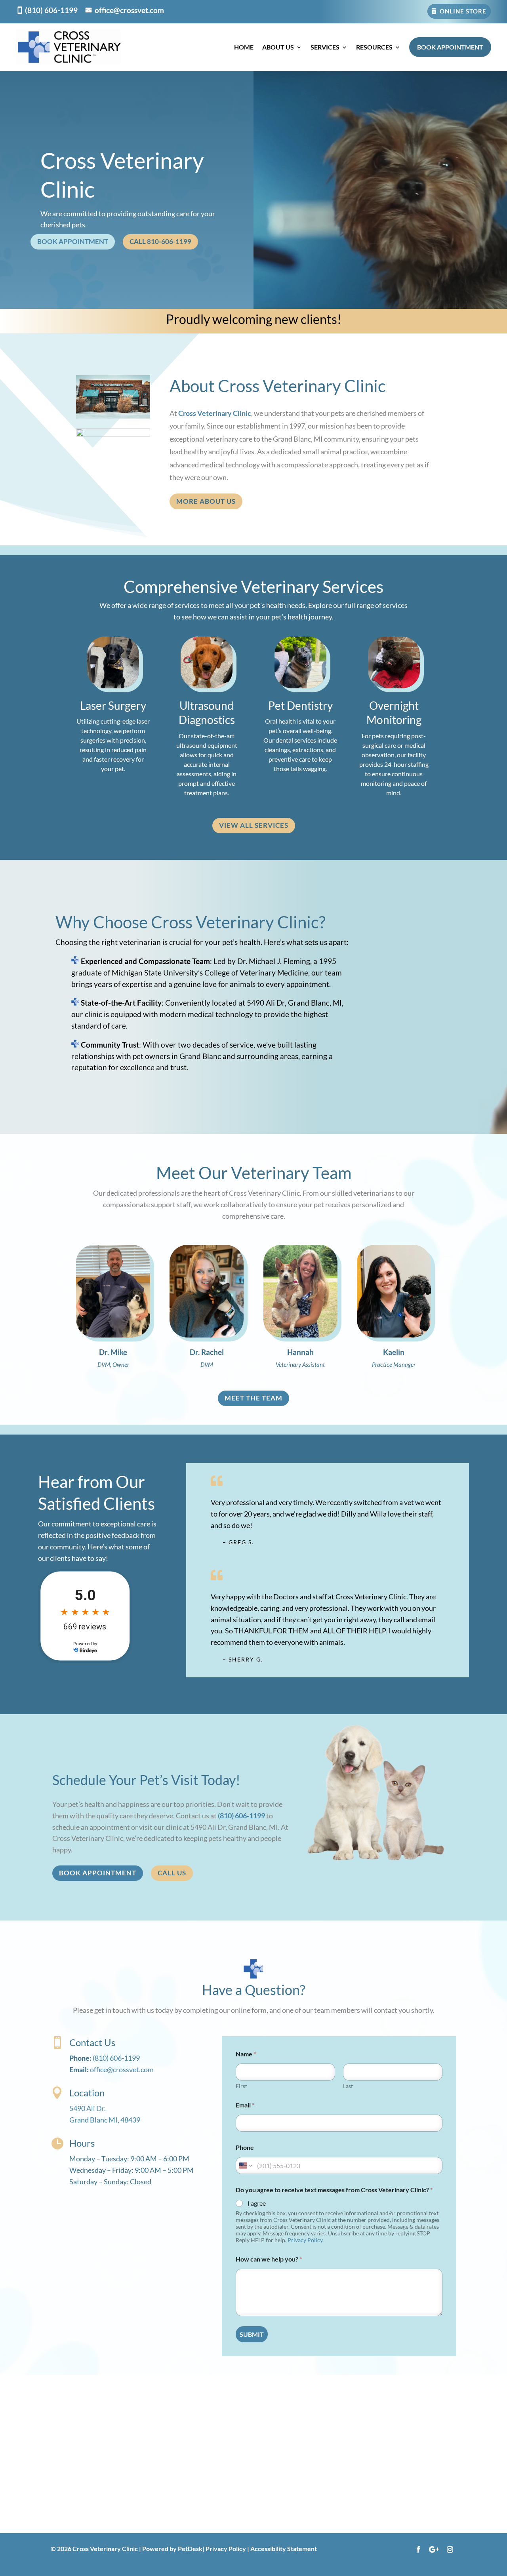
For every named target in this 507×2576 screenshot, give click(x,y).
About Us (278, 47)
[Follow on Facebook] (418, 2549)
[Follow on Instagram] (450, 2549)
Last (348, 2086)
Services (325, 47)
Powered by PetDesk (172, 2548)
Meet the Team (253, 1398)
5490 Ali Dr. (88, 2108)
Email (245, 2105)
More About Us (206, 501)
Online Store (463, 11)
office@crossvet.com (129, 10)
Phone (245, 2147)
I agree (257, 2203)
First (241, 2086)
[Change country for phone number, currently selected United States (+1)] (245, 2165)
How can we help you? (269, 2259)
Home (244, 47)
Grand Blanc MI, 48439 (105, 2120)
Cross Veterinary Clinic (215, 413)
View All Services (254, 825)
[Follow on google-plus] (434, 2549)
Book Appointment (450, 47)
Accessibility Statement (284, 2548)
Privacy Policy (305, 2240)
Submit (252, 2334)
